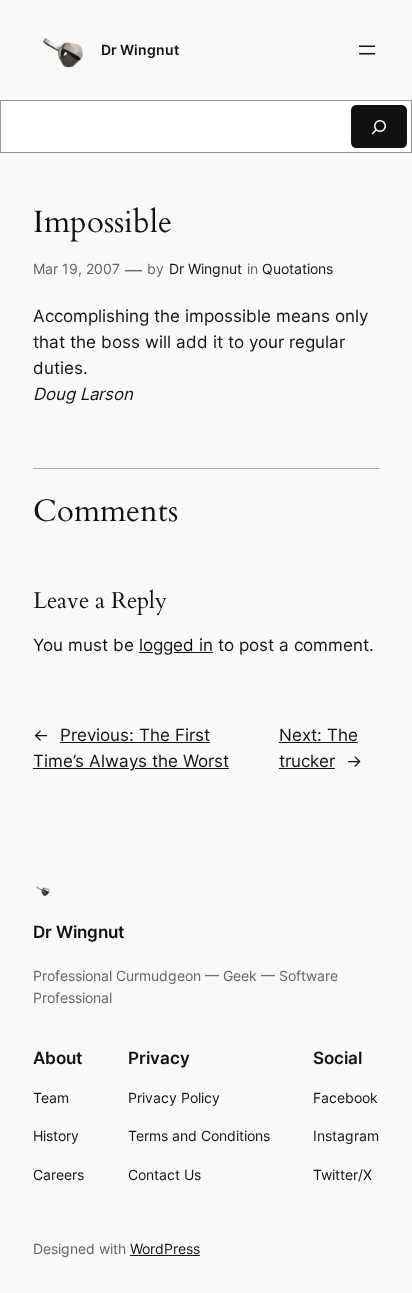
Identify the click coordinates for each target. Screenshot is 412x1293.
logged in (176, 645)
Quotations (297, 268)
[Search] (379, 126)
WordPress (165, 1248)
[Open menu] (367, 50)
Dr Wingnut (140, 49)
